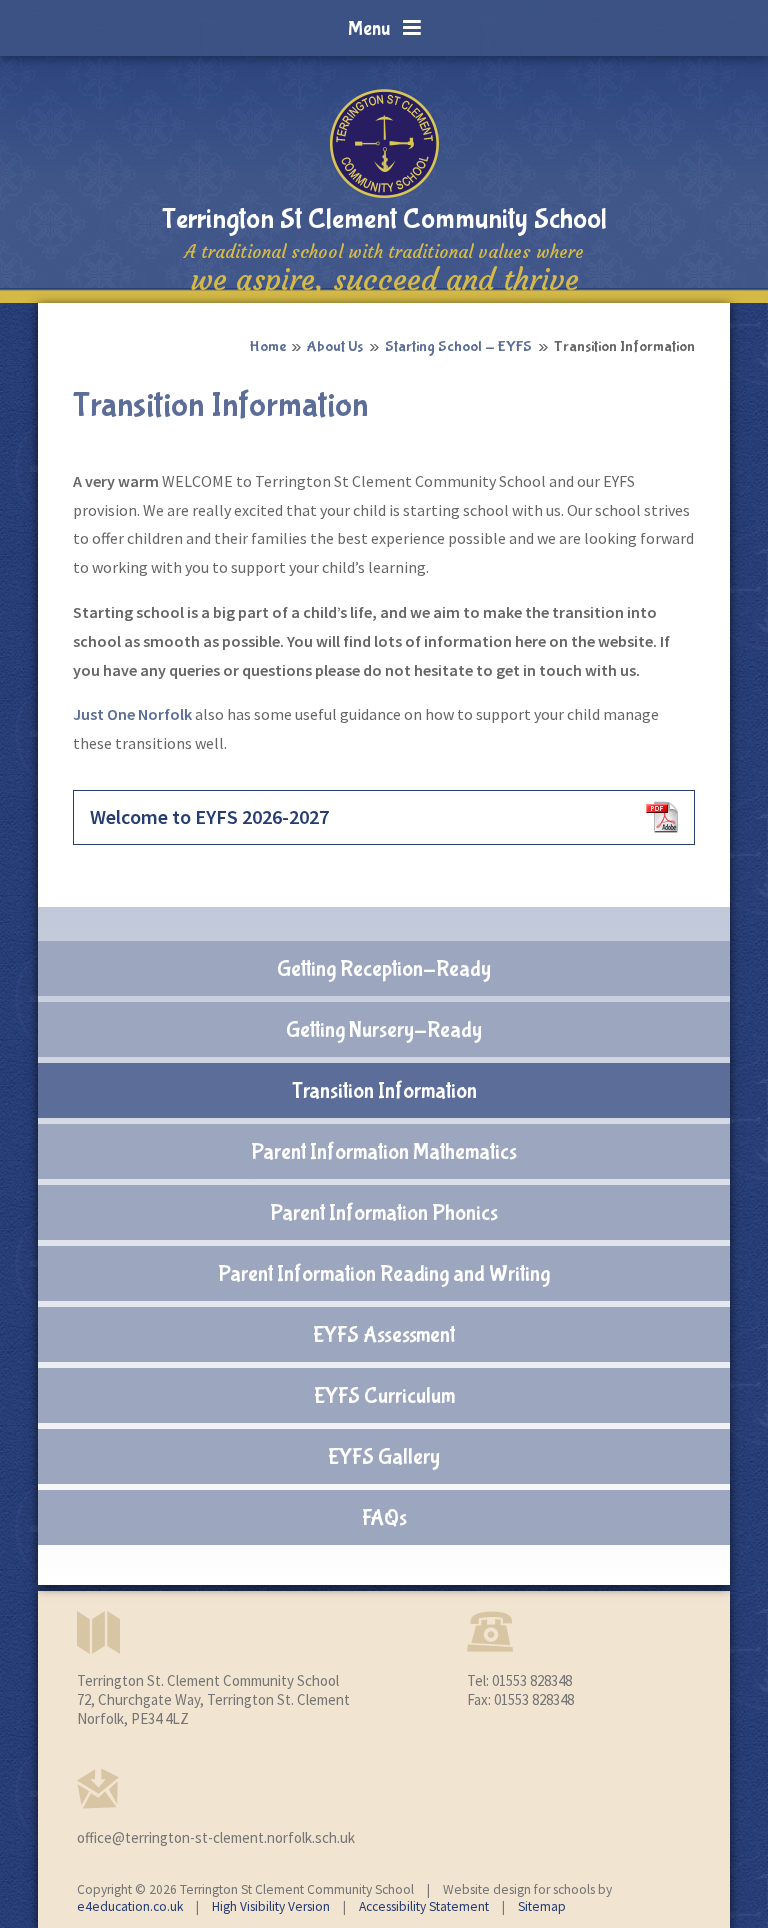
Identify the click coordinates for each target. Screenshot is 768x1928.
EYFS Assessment (384, 1335)
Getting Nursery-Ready (384, 1030)
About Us (335, 346)
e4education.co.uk (130, 1906)
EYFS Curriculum (384, 1396)
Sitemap (542, 1906)
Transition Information (624, 346)
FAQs (384, 1518)
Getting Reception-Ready (384, 969)
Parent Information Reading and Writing (384, 1274)
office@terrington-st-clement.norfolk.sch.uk (216, 1837)
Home (267, 346)
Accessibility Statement (424, 1906)
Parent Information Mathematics (384, 1152)
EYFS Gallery (384, 1457)
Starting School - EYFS (458, 346)
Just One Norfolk (132, 714)
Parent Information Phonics (384, 1213)
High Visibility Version (271, 1906)
